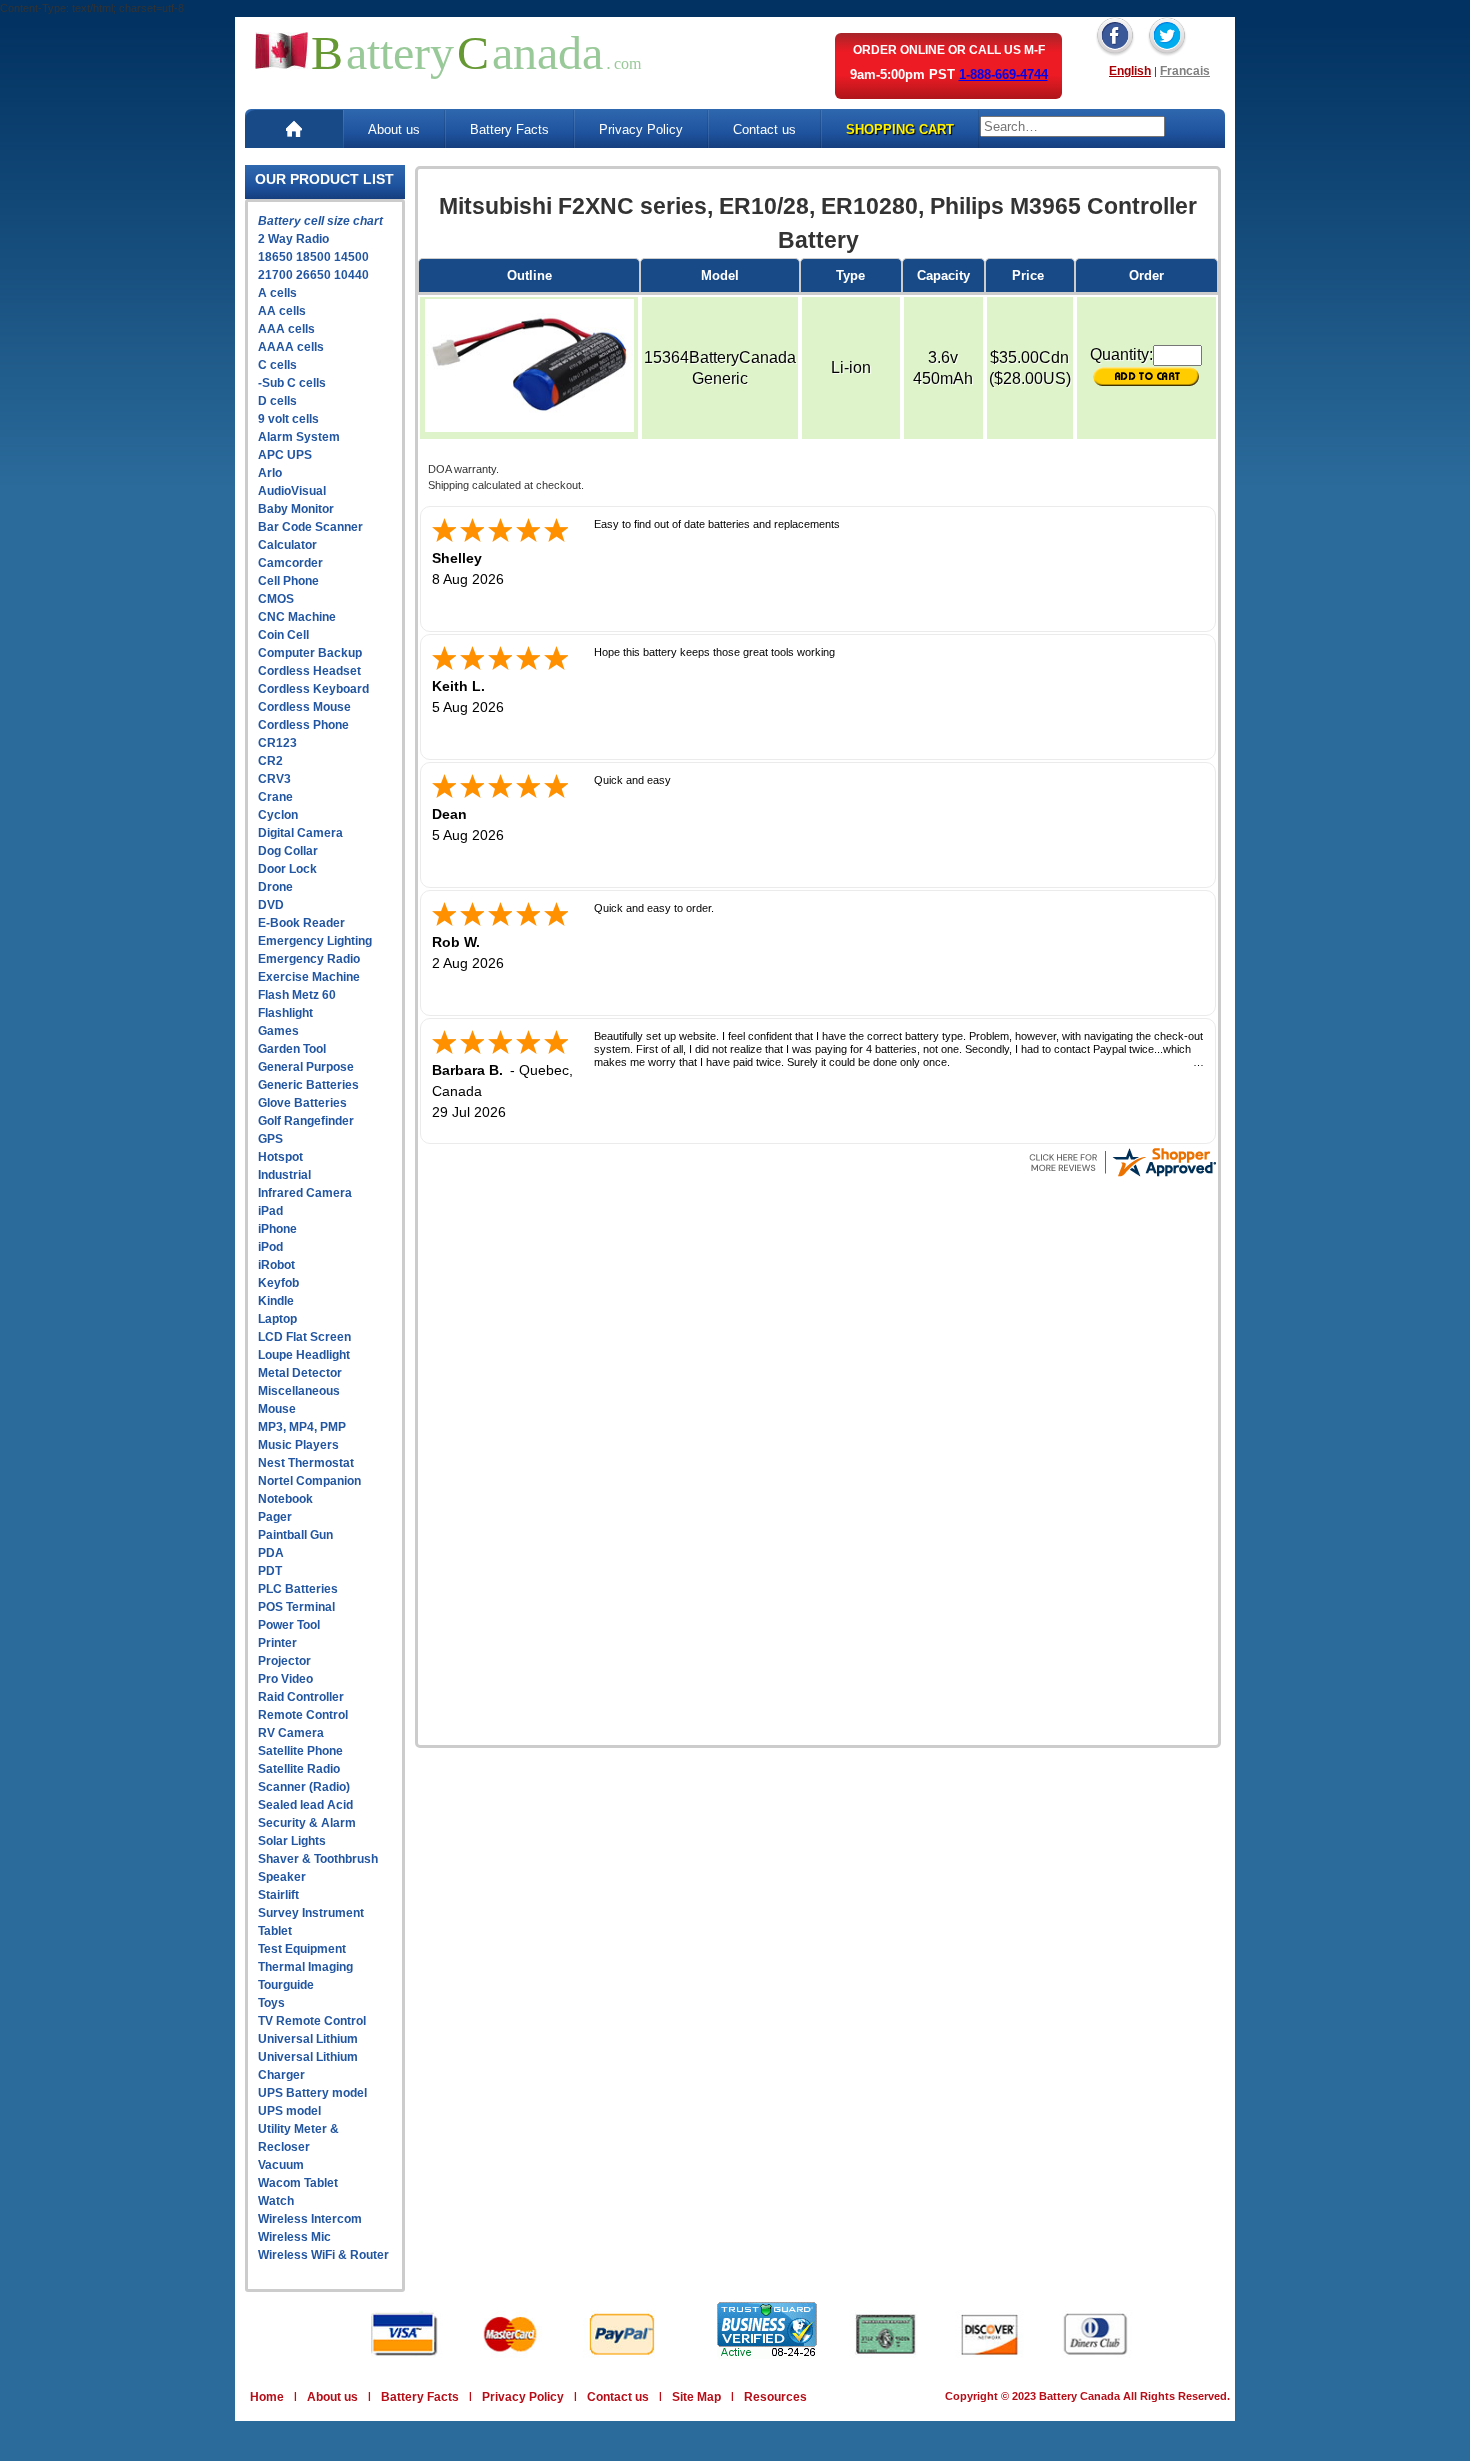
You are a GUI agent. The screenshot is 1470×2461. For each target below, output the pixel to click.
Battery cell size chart (320, 221)
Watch (276, 2201)
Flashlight (285, 1013)
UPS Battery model (312, 2093)
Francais (1185, 71)
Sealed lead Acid (305, 1805)
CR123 (277, 743)
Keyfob (278, 1283)
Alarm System (299, 437)
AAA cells (286, 329)
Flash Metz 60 (297, 995)
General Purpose (306, 1067)
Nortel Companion (309, 1481)
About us (394, 129)
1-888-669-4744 (1003, 74)
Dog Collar (288, 851)
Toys (271, 2003)
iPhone (277, 1229)
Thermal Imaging (305, 1967)
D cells (277, 401)
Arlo (270, 473)
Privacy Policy (641, 129)
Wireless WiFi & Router (323, 2255)
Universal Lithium (308, 2039)
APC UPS (285, 455)
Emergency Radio (309, 959)
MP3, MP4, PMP (302, 1427)
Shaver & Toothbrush (318, 1859)
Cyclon (278, 815)
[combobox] (1072, 126)
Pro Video (285, 1679)
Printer (277, 1643)
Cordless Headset (309, 671)
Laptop (277, 1319)
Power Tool (289, 1625)
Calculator (287, 545)
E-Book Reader (301, 923)
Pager (275, 1517)
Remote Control (303, 1715)
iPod (270, 1247)
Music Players (298, 1445)
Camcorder (290, 563)
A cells (277, 293)
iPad (270, 1211)
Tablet (275, 1931)
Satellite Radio (299, 1769)
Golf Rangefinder (306, 1121)
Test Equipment (302, 1949)
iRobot (276, 1265)
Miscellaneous (299, 1391)
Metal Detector (300, 1373)
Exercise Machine (309, 977)
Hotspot (280, 1157)
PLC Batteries (298, 1589)
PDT (270, 1571)
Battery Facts (509, 129)
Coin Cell (283, 635)
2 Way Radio (293, 239)
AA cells (282, 311)
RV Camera (291, 1733)
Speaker (282, 1877)
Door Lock (287, 869)
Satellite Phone (300, 1751)
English (1130, 71)
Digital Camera (300, 833)
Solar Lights (292, 1841)
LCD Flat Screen (304, 1337)
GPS (270, 1139)
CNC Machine (297, 617)
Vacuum (281, 2165)
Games (278, 1031)
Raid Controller (301, 1697)
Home (267, 2397)
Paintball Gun (295, 1535)
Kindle (276, 1301)
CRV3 (274, 779)
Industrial (284, 1175)
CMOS (276, 599)
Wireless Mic (294, 2237)
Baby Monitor (296, 509)
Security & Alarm (307, 1823)
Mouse (277, 1409)
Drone (275, 887)
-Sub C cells (292, 383)
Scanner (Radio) (304, 1787)
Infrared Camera (305, 1193)
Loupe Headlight (304, 1355)
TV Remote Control (312, 2021)
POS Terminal (296, 1607)
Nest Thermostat (306, 1463)
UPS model (289, 2111)
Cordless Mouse (304, 707)
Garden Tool (292, 1049)
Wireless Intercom (310, 2219)
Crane (275, 797)
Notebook (285, 1499)
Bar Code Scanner (310, 527)
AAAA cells (291, 347)
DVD (271, 905)
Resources (775, 2397)
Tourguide (286, 1985)
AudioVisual (292, 491)
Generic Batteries (308, 1085)
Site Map (696, 2397)
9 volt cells (288, 419)
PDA (271, 1553)
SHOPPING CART (900, 129)
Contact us (764, 129)
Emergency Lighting (315, 941)
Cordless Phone (303, 725)
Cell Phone (288, 581)
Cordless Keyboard (313, 689)
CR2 (270, 761)
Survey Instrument (311, 1913)
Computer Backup (310, 653)
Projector (284, 1661)
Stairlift (278, 1895)
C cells (277, 365)
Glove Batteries (302, 1103)
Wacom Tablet (298, 2183)
